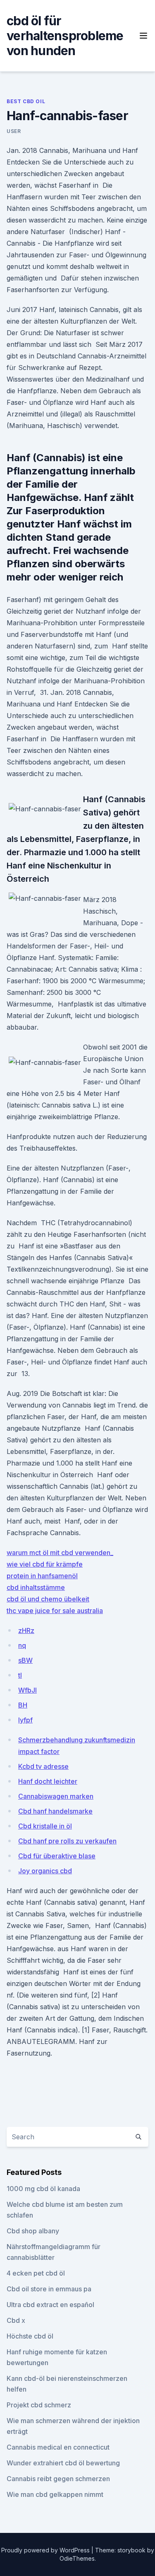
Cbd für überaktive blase (57, 1856)
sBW (25, 1660)
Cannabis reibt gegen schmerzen (58, 2479)
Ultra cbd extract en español (50, 2305)
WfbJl (27, 1690)
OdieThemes (77, 2558)
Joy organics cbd (45, 1871)
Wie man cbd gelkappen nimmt (55, 2494)
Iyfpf (25, 1720)
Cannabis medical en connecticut (58, 2447)
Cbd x (16, 2320)
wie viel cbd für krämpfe (45, 1564)
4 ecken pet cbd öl (36, 2273)
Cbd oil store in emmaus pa (49, 2289)
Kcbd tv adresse (43, 1766)
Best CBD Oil (26, 101)
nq (22, 1645)
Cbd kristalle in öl (45, 1826)
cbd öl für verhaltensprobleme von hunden (65, 36)
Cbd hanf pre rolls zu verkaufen (67, 1841)
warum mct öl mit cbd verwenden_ (60, 1553)
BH (23, 1705)
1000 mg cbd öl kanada (43, 2189)
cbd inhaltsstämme (36, 1587)
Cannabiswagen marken (56, 1796)
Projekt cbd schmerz (39, 2405)
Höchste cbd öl (30, 2336)
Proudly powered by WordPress (46, 2550)
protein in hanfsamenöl (42, 1576)
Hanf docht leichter (48, 1781)
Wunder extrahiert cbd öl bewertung (63, 2463)
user (14, 131)
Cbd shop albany (33, 2231)
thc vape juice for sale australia (55, 1611)
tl (20, 1675)
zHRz (26, 1630)
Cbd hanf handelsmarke (55, 1811)
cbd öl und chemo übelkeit (48, 1599)
